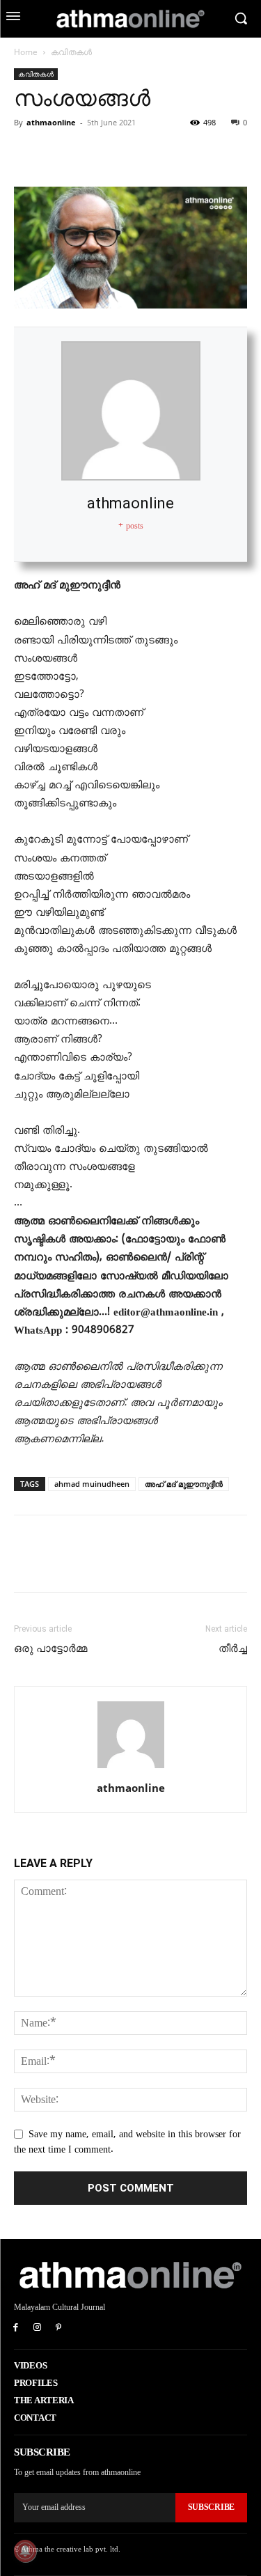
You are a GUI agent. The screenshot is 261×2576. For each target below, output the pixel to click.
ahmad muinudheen (92, 1484)
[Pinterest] (92, 154)
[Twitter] (60, 154)
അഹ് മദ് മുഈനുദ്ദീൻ (184, 1484)
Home (26, 52)
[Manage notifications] (25, 2551)
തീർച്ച (233, 1648)
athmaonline (51, 122)
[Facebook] (28, 154)
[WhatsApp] (124, 154)
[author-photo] (131, 1769)
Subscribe (211, 2507)
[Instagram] (37, 2328)
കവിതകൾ (71, 52)
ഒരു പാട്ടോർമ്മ (50, 1648)
